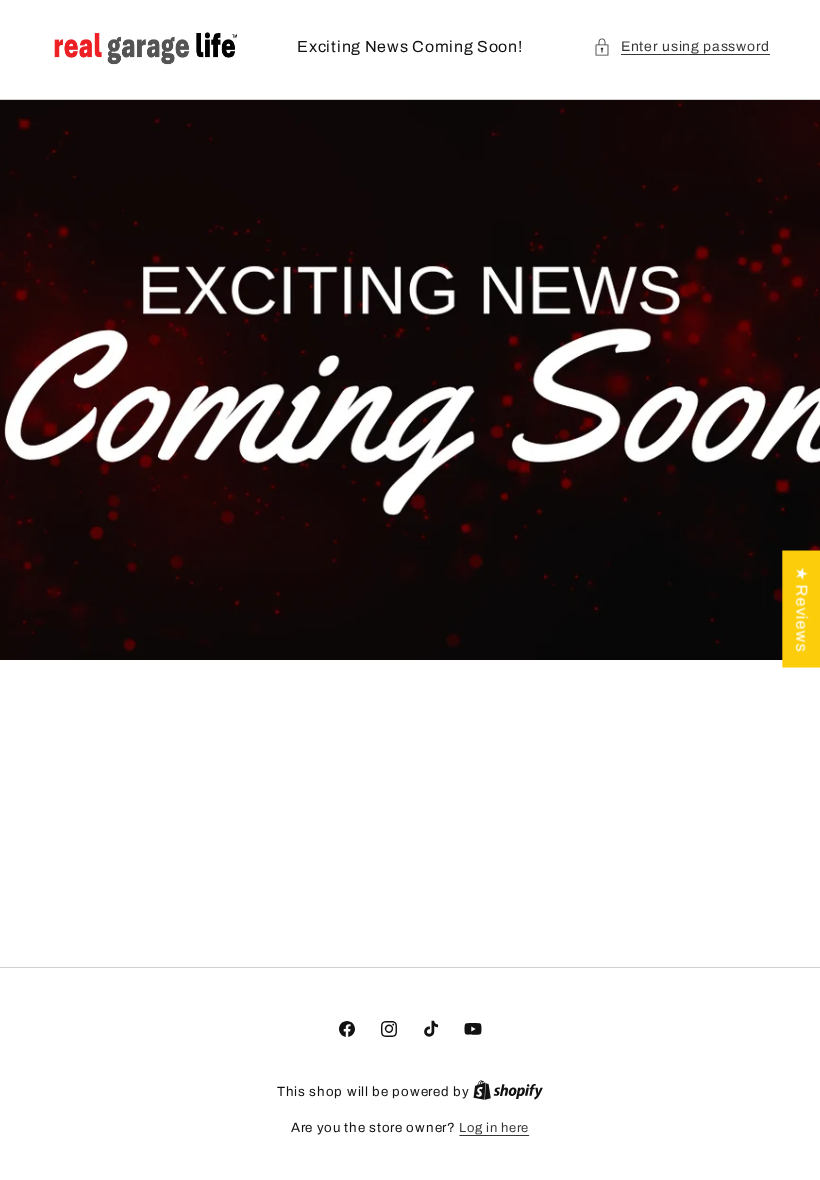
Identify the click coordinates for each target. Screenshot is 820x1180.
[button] (681, 46)
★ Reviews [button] (801, 609)
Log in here (494, 1128)
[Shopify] (508, 1092)
